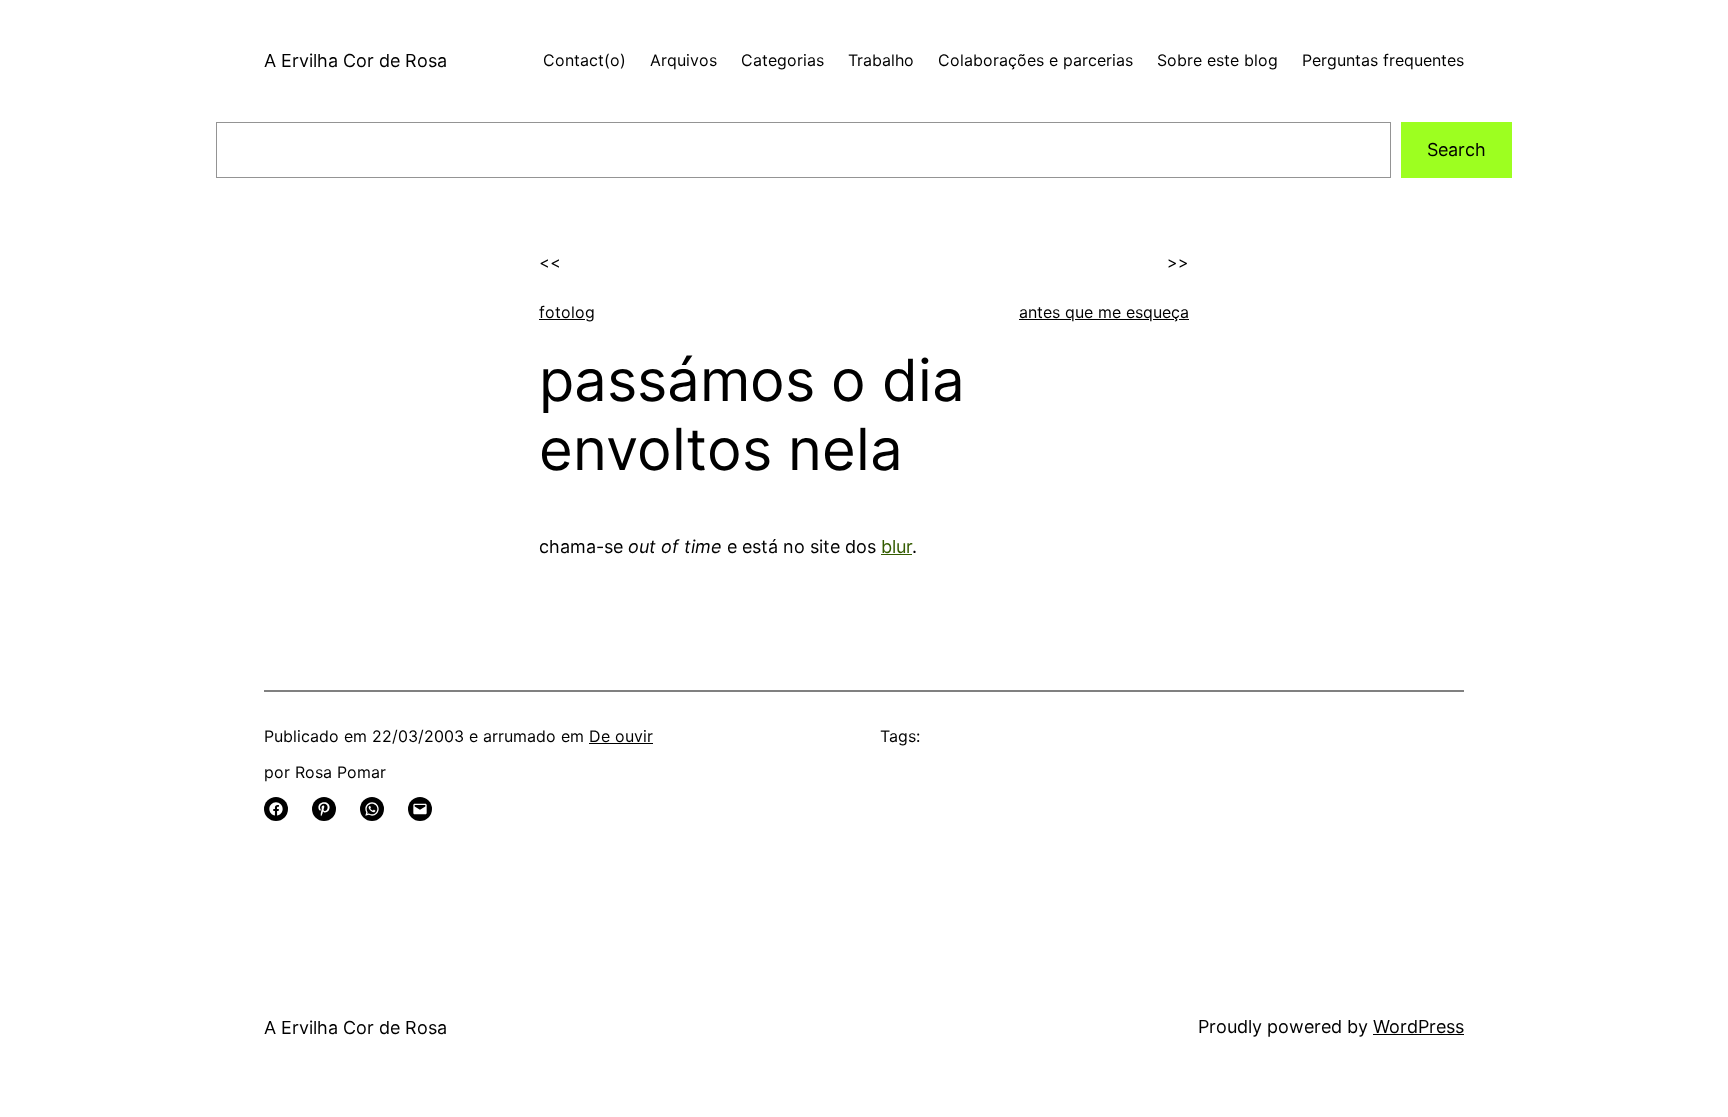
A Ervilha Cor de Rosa (355, 60)
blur (896, 546)
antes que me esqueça (1104, 312)
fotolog (567, 312)
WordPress (1418, 1026)
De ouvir (621, 736)
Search (1456, 149)
